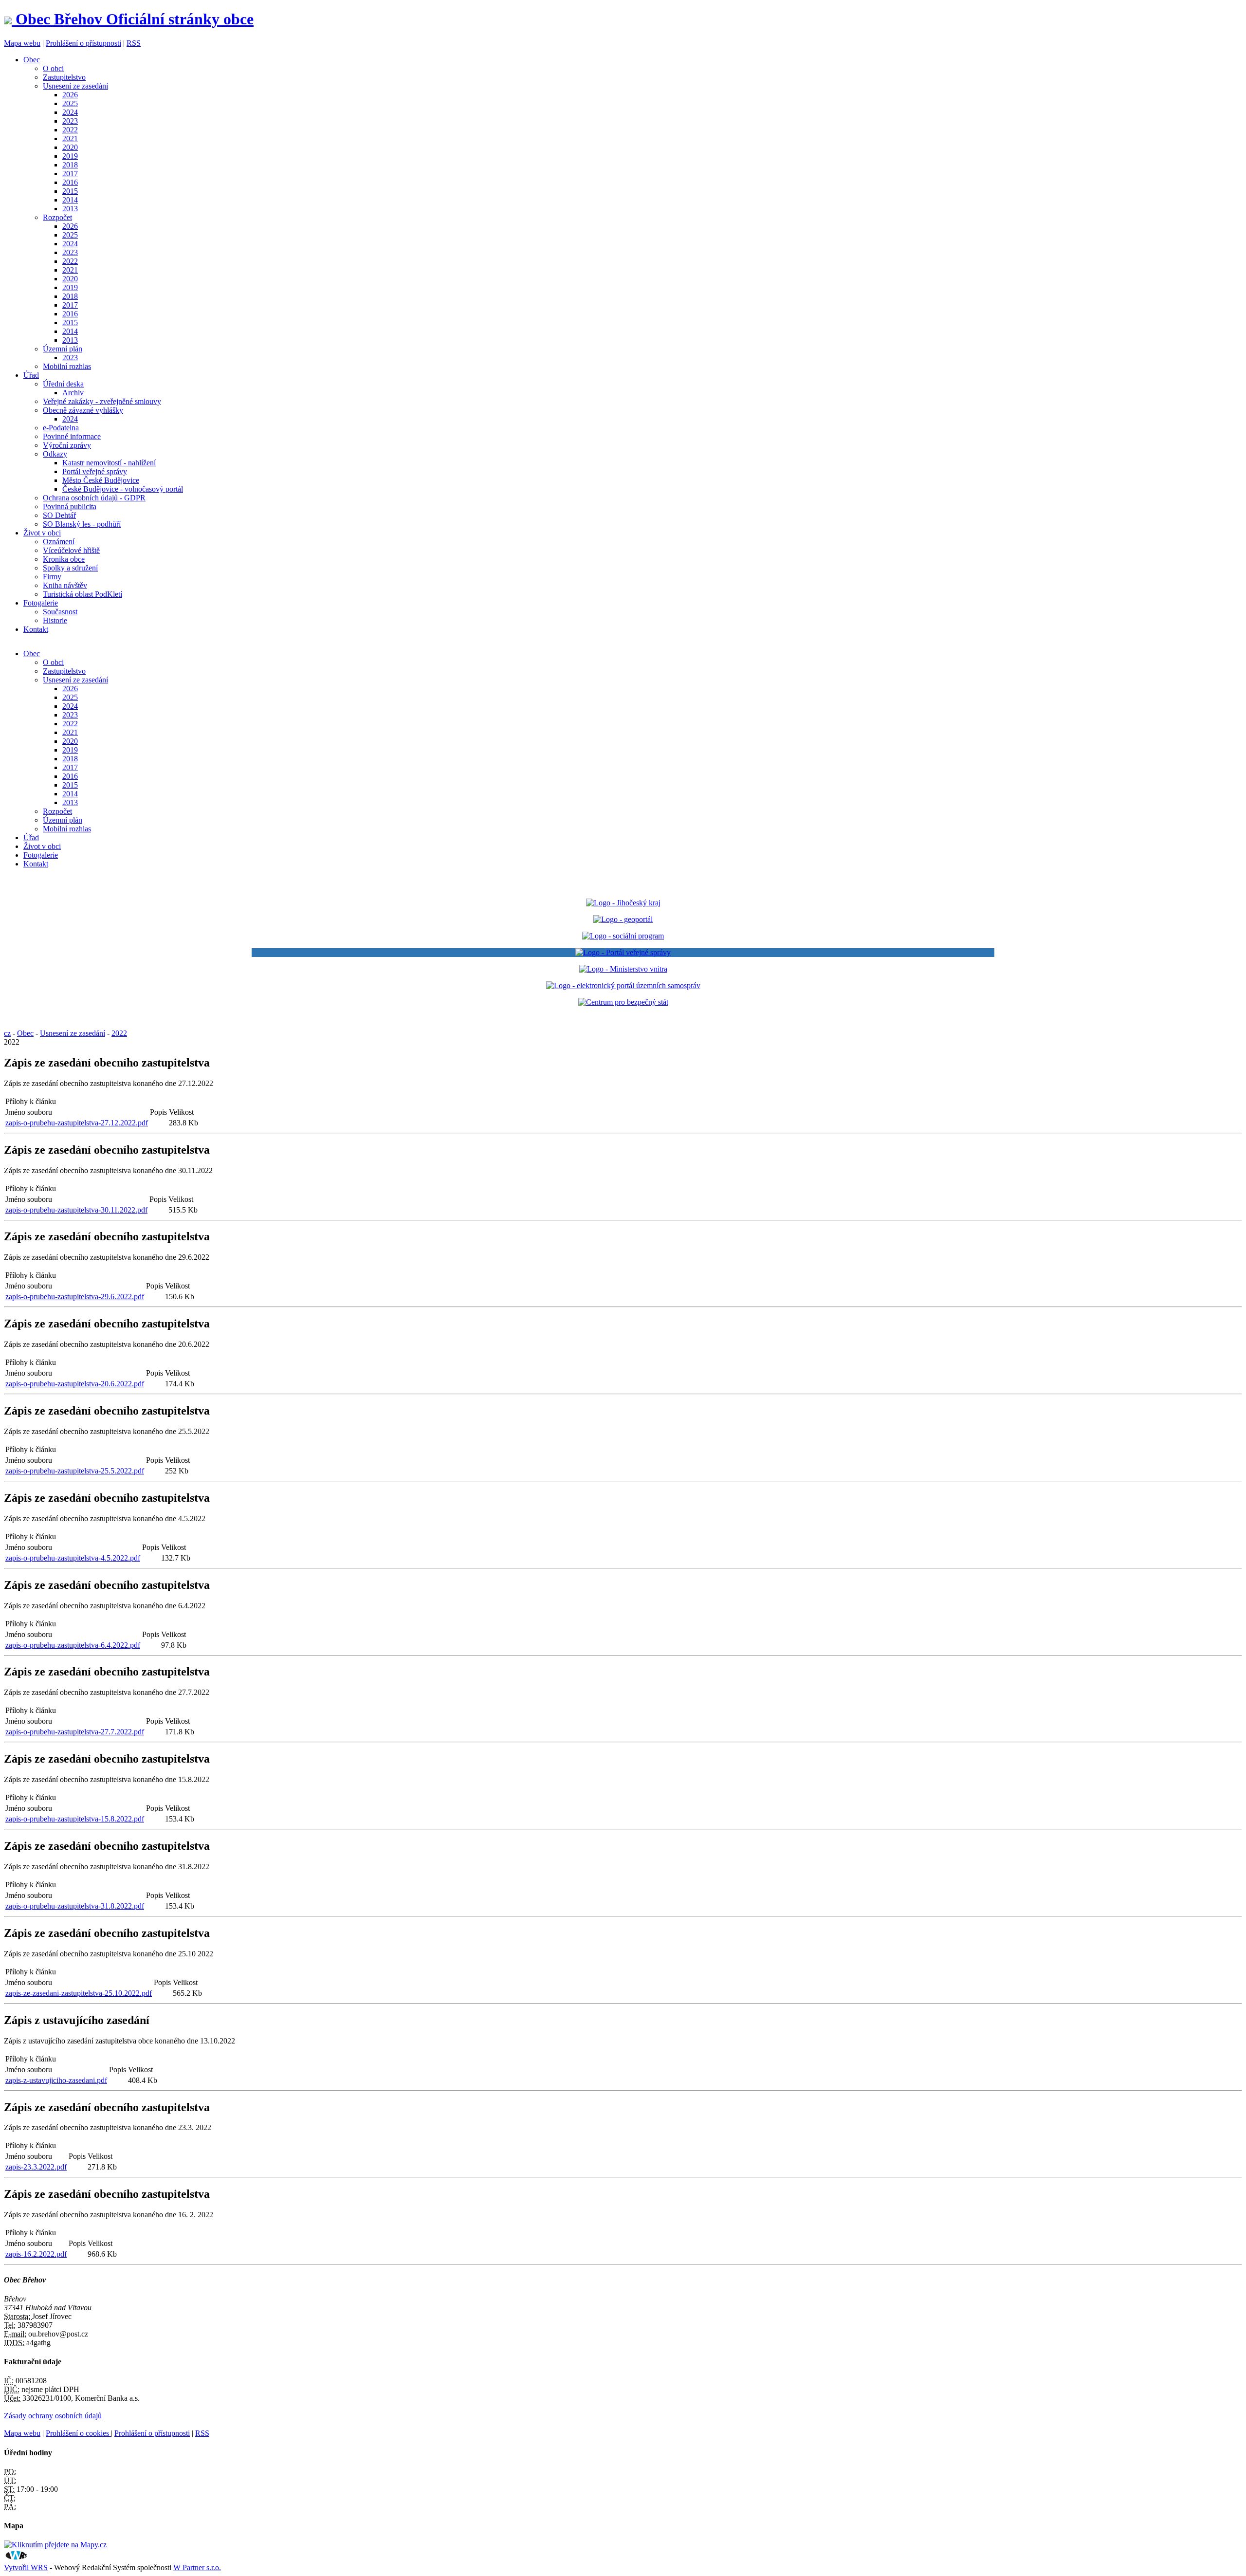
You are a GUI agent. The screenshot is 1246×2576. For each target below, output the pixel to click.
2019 (70, 156)
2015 (70, 191)
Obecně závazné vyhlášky (83, 410)
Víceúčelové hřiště (71, 550)
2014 (70, 200)
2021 (70, 138)
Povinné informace (72, 436)
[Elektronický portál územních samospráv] (623, 985)
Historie (55, 620)
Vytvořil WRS (26, 2567)
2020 (70, 147)
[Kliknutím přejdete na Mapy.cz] (55, 2545)
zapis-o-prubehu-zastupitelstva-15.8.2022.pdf (75, 1819)
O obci (53, 68)
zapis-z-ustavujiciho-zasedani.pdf (56, 2080)
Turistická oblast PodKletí (82, 594)
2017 (70, 174)
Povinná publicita (70, 506)
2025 (70, 103)
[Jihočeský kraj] (623, 903)
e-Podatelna (61, 428)
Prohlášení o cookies (78, 2433)
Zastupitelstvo (64, 77)
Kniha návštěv (65, 585)
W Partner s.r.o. (197, 2567)
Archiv (73, 393)
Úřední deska (63, 384)
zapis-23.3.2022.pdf (36, 2167)
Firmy (52, 577)
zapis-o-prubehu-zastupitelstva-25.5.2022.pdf (75, 1471)
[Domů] (10, 19)
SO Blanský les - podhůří (82, 524)
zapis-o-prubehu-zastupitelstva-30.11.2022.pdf (76, 1210)
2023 (70, 121)
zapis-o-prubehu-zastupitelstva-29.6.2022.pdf (75, 1297)
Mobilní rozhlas (67, 366)
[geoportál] (623, 919)
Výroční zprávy (67, 445)
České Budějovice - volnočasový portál (123, 489)
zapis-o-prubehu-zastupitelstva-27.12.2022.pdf (77, 1123)
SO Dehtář (59, 515)
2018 (70, 165)
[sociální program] (623, 936)
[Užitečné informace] (623, 1002)
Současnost (60, 612)
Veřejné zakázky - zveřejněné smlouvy (102, 401)
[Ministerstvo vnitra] (623, 969)
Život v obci (42, 533)
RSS (134, 43)
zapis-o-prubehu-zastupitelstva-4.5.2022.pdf (73, 1558)
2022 (70, 130)
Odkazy (55, 454)
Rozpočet (57, 217)
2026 (70, 95)
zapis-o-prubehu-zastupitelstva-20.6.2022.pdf (75, 1384)
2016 (70, 182)
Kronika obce (64, 559)
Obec (32, 60)
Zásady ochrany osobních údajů (53, 2416)
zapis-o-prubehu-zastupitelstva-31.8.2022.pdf (75, 1906)
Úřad (31, 375)
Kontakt (36, 629)
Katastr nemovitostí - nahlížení (109, 463)
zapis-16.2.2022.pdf (36, 2254)
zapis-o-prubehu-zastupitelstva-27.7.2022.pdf (75, 1732)
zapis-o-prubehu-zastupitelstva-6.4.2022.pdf (73, 1645)
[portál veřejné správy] (623, 953)
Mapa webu (22, 43)
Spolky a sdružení (70, 568)
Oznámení (59, 542)
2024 (70, 112)
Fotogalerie (41, 603)
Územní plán (63, 349)
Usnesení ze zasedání (75, 86)
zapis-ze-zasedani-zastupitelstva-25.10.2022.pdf (79, 1993)
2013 (70, 209)
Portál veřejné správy (95, 471)
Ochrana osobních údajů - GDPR (94, 498)
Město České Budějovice (101, 480)
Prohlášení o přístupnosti (83, 43)
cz (7, 1033)
